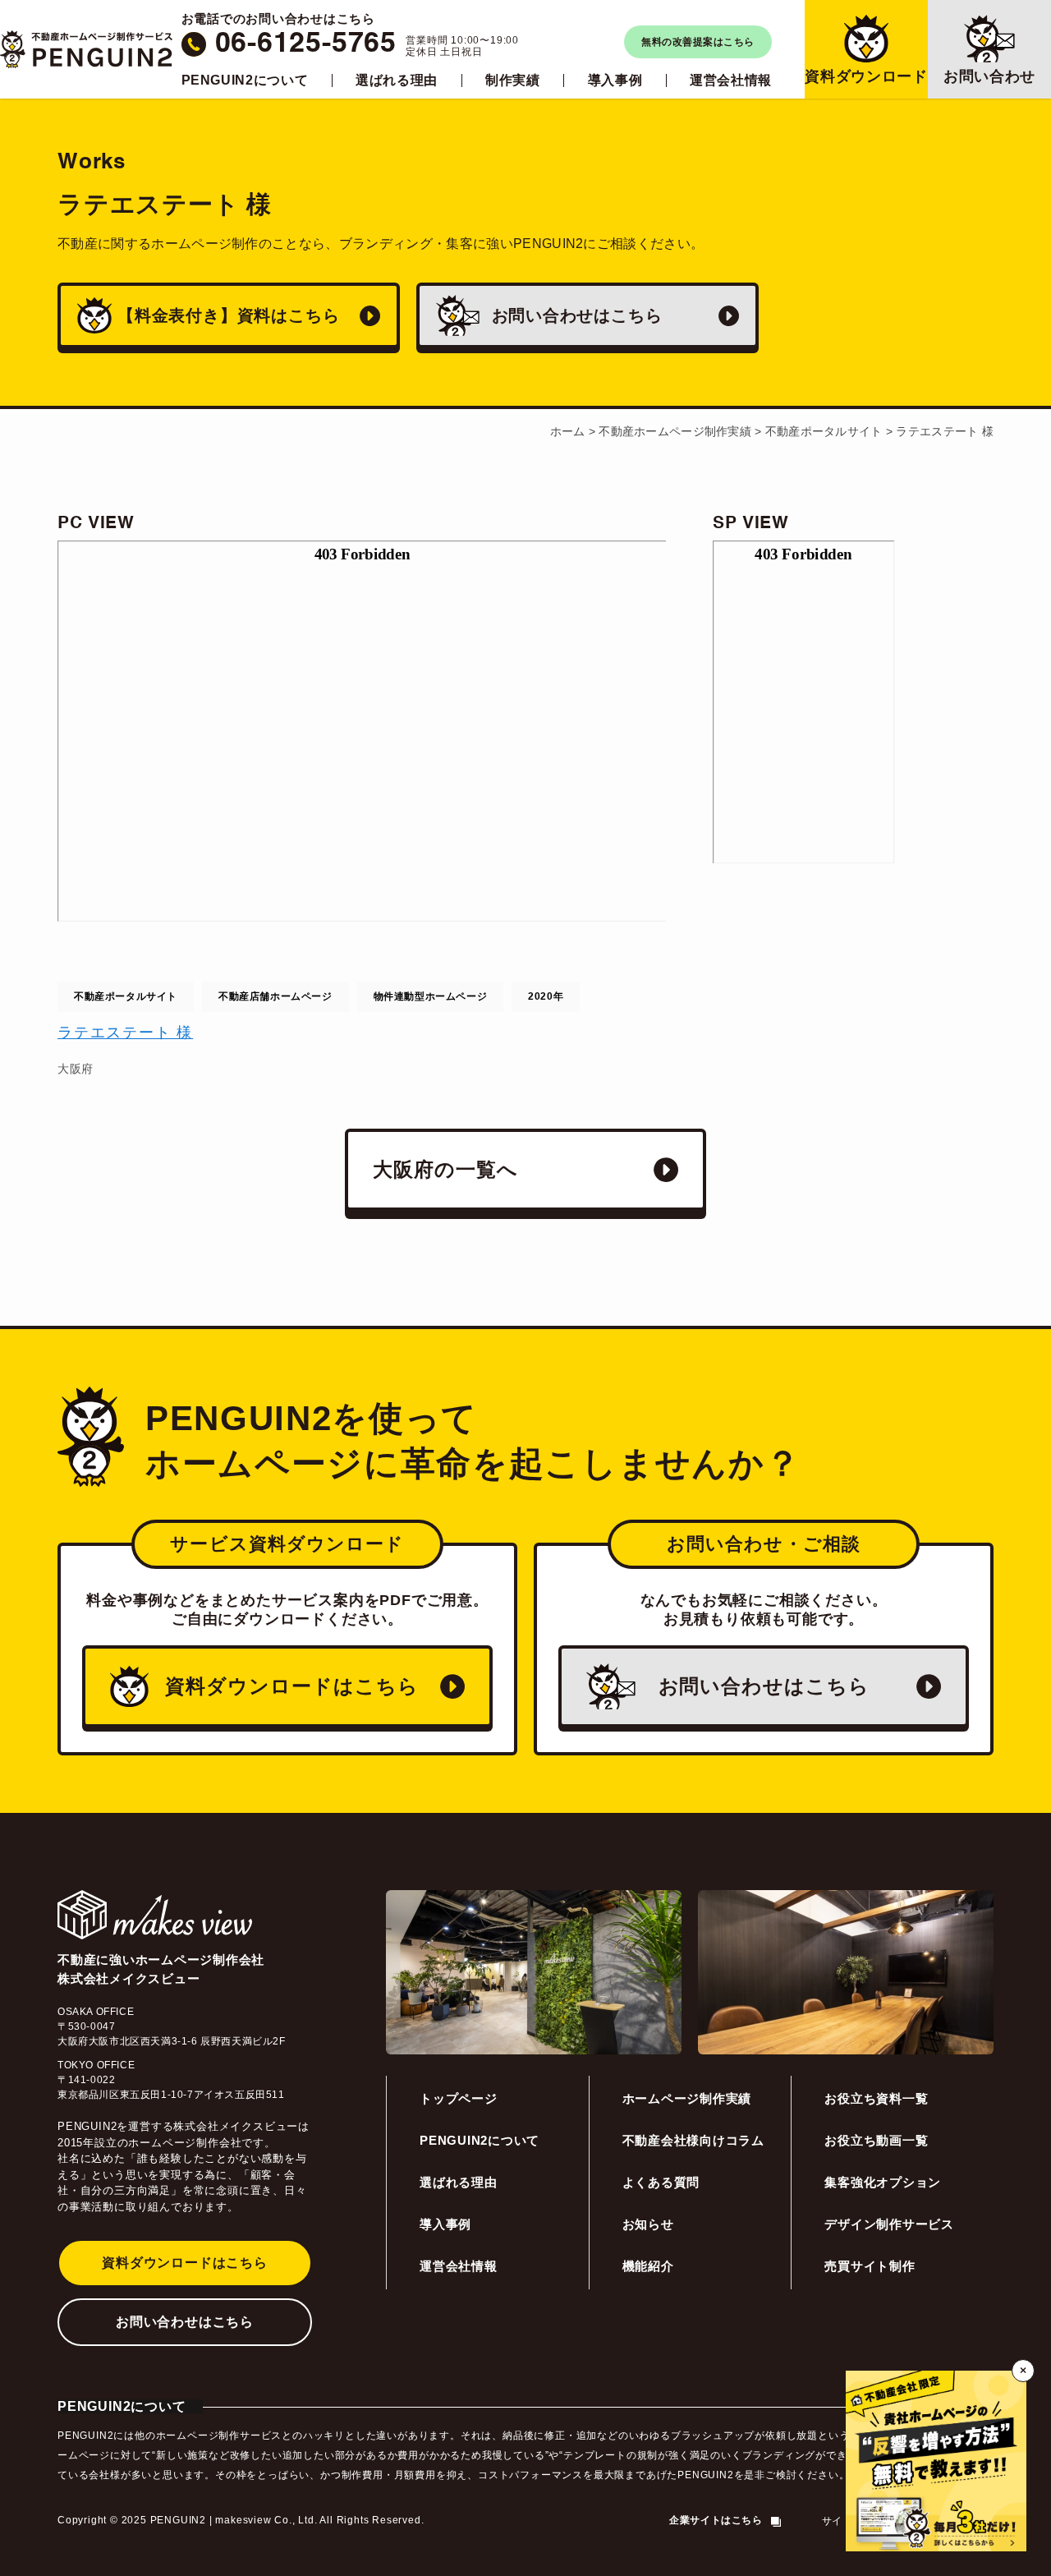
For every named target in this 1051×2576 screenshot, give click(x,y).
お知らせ (648, 2224)
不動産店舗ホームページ (275, 996)
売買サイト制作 (870, 2266)
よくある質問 (661, 2182)
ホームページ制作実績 (687, 2098)
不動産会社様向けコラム (693, 2140)
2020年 (546, 996)
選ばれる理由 (397, 80)
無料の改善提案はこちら (698, 42)
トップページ (459, 2098)
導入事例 (615, 80)
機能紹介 (648, 2266)
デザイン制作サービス (889, 2224)
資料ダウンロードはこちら (185, 2263)
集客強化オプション (883, 2182)
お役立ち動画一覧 (876, 2140)
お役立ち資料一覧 (876, 2098)
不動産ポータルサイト (126, 996)
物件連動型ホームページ (431, 996)
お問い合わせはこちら (185, 2322)
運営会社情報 (731, 80)
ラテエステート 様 (125, 1033)
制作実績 (513, 80)
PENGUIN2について (245, 80)
